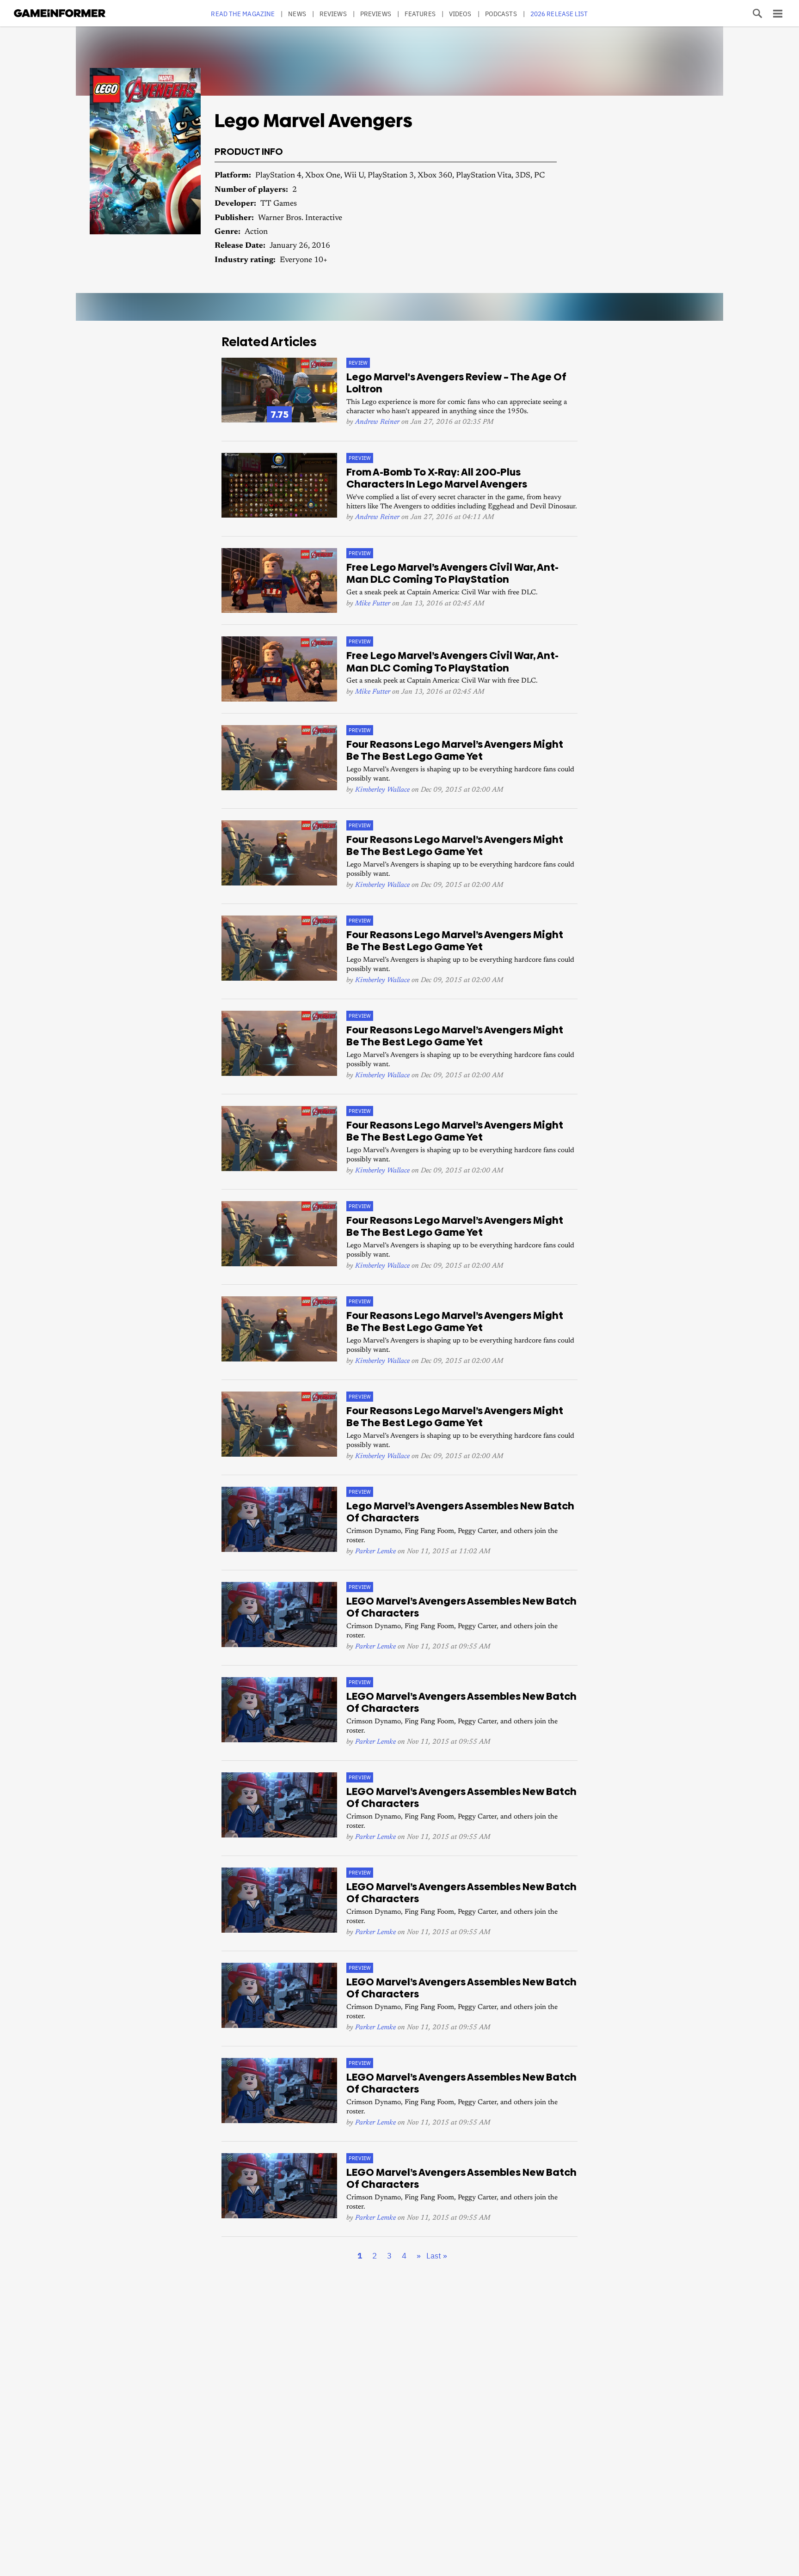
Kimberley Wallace (382, 790)
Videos (460, 14)
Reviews (333, 14)
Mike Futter (373, 604)
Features (420, 14)
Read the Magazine (243, 14)
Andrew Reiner (377, 422)
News (297, 14)
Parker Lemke (375, 1552)
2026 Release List (559, 14)
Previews (376, 14)
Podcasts (501, 14)
